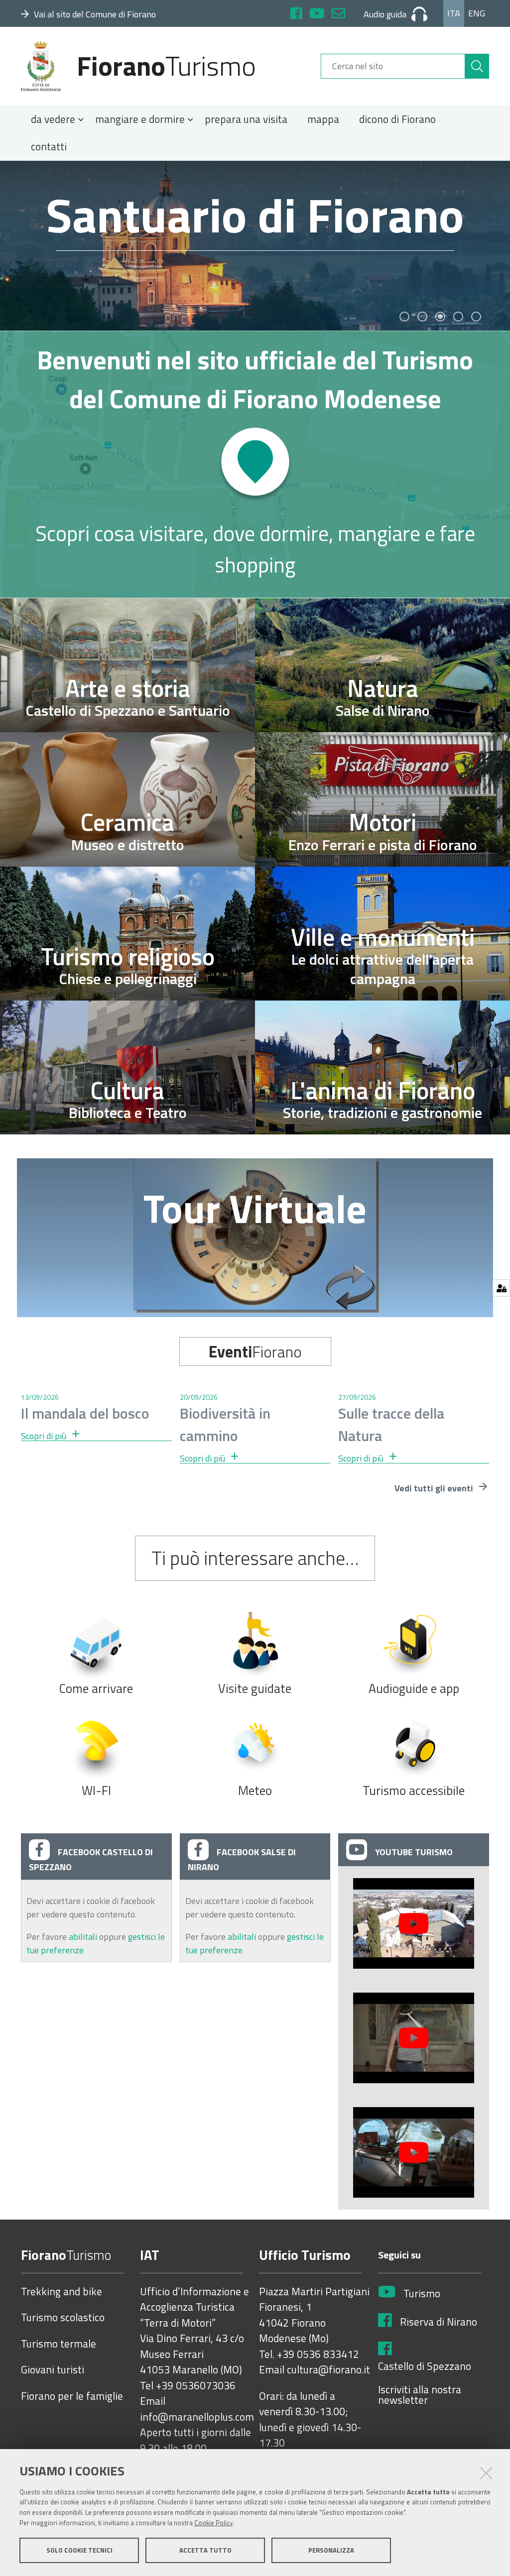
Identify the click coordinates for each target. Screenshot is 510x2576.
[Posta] (338, 15)
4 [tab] (458, 317)
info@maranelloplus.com (197, 2417)
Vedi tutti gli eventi (435, 1488)
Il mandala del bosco (85, 1413)
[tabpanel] (255, 246)
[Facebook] (296, 15)
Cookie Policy (213, 2523)
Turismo (422, 2294)
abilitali (84, 1937)
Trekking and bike (62, 2292)
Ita (454, 13)
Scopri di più (45, 1436)
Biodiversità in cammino (225, 1424)
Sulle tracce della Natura (391, 1424)
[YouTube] (317, 15)
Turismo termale (59, 2344)
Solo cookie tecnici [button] (79, 2550)
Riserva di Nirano (439, 2322)
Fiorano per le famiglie (72, 2396)
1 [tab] (404, 317)
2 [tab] (422, 317)
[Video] (414, 1923)
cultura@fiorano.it (328, 2370)
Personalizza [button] (331, 2550)
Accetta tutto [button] (205, 2550)
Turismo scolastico (63, 2318)
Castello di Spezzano (425, 2366)
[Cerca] (477, 66)
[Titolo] (255, 464)
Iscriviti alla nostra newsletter (420, 2395)
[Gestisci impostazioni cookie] (501, 1288)
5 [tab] (476, 317)
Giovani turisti (53, 2370)
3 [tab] (440, 317)
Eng (477, 13)
